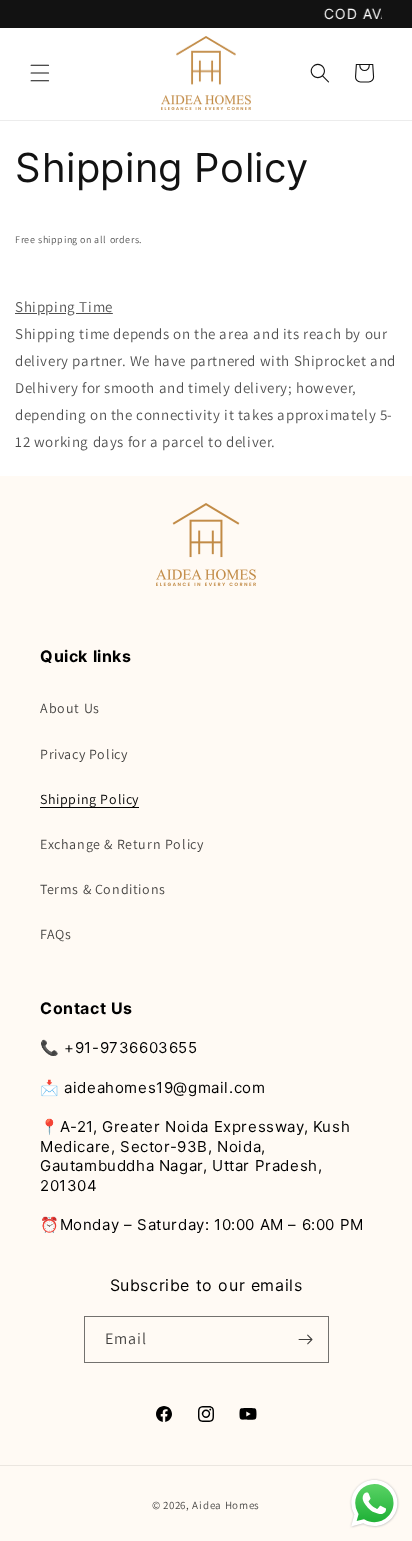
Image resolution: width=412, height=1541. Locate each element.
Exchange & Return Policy (121, 844)
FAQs (55, 934)
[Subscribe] (306, 1339)
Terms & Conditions (103, 889)
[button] (40, 73)
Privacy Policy (83, 754)
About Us (70, 708)
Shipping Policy (89, 799)
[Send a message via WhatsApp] (374, 1503)
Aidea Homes (226, 1505)
